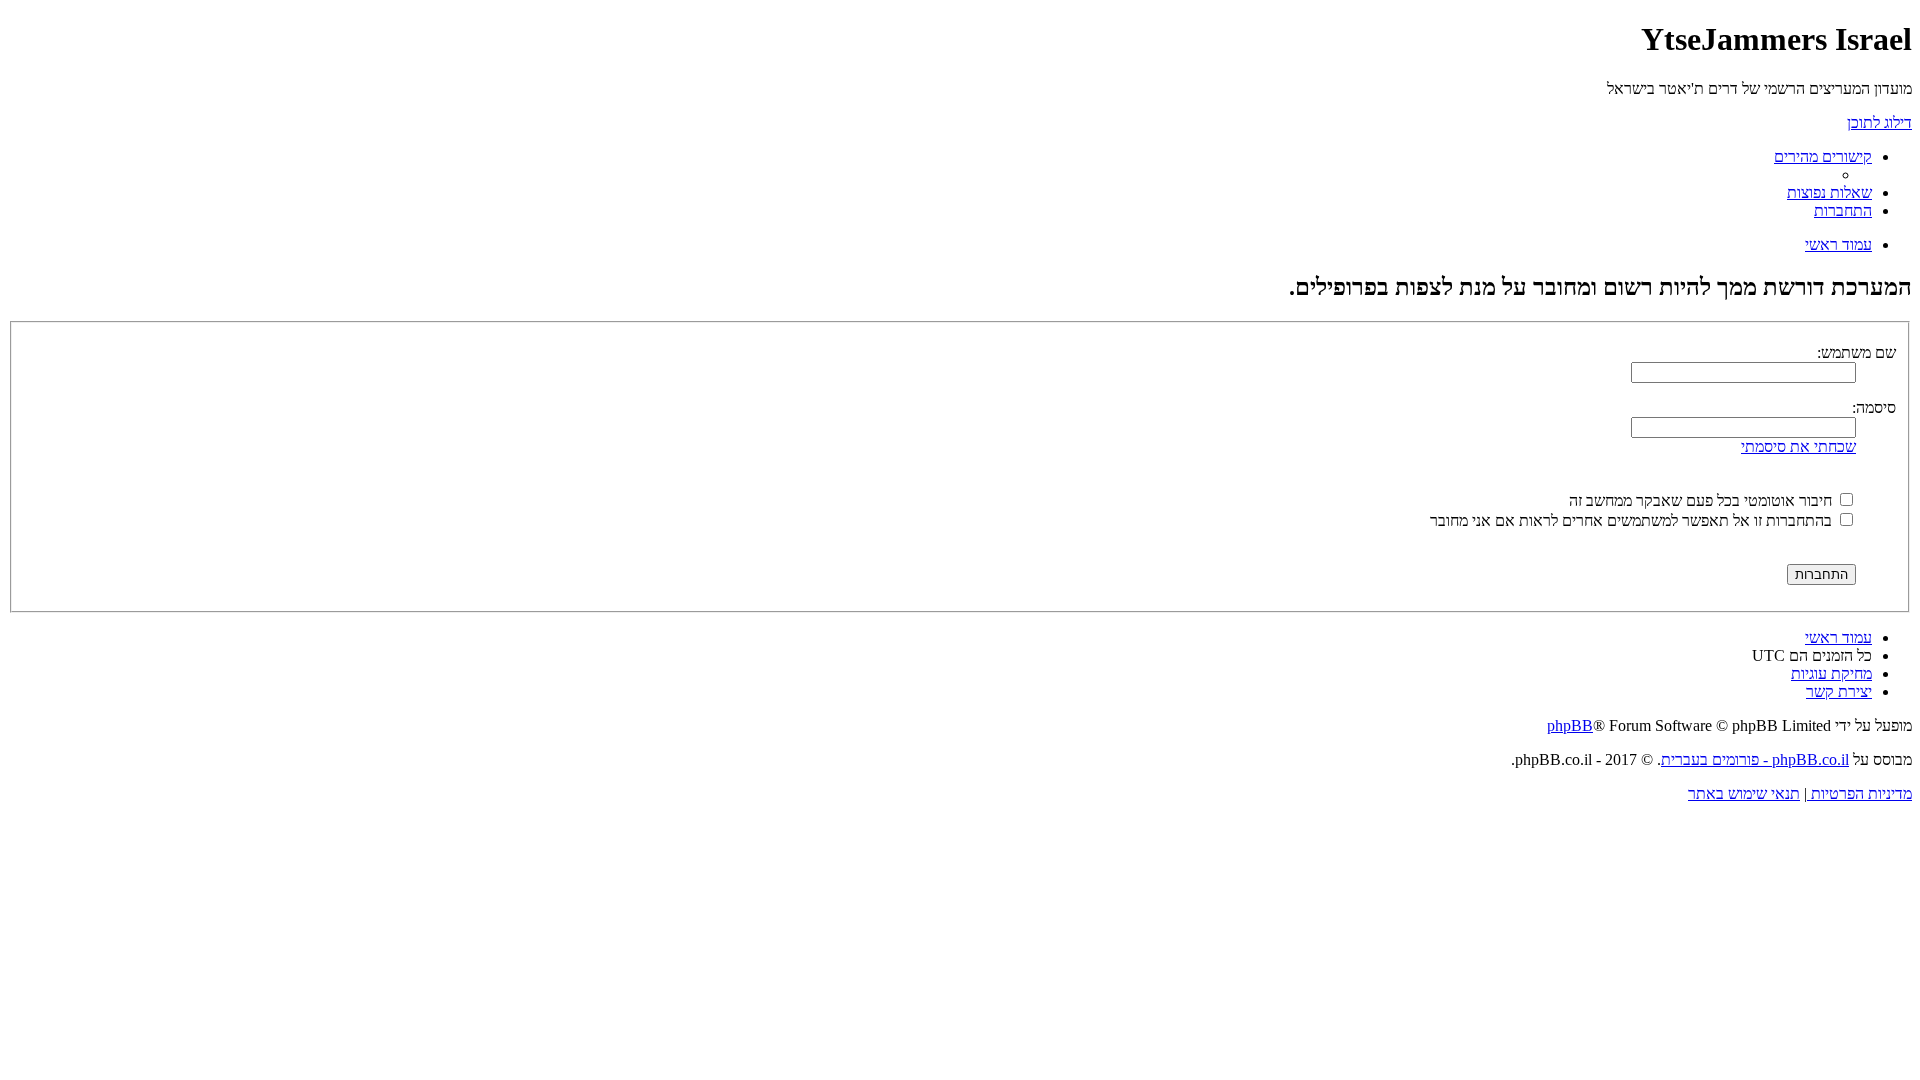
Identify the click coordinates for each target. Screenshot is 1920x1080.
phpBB (1570, 725)
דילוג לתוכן (1879, 122)
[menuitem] (1829, 192)
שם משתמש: (1856, 352)
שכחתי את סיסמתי (1798, 446)
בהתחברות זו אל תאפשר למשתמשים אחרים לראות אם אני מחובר (1633, 520)
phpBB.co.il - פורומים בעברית (1755, 759)
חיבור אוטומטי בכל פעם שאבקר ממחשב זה (1702, 500)
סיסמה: (1874, 407)
